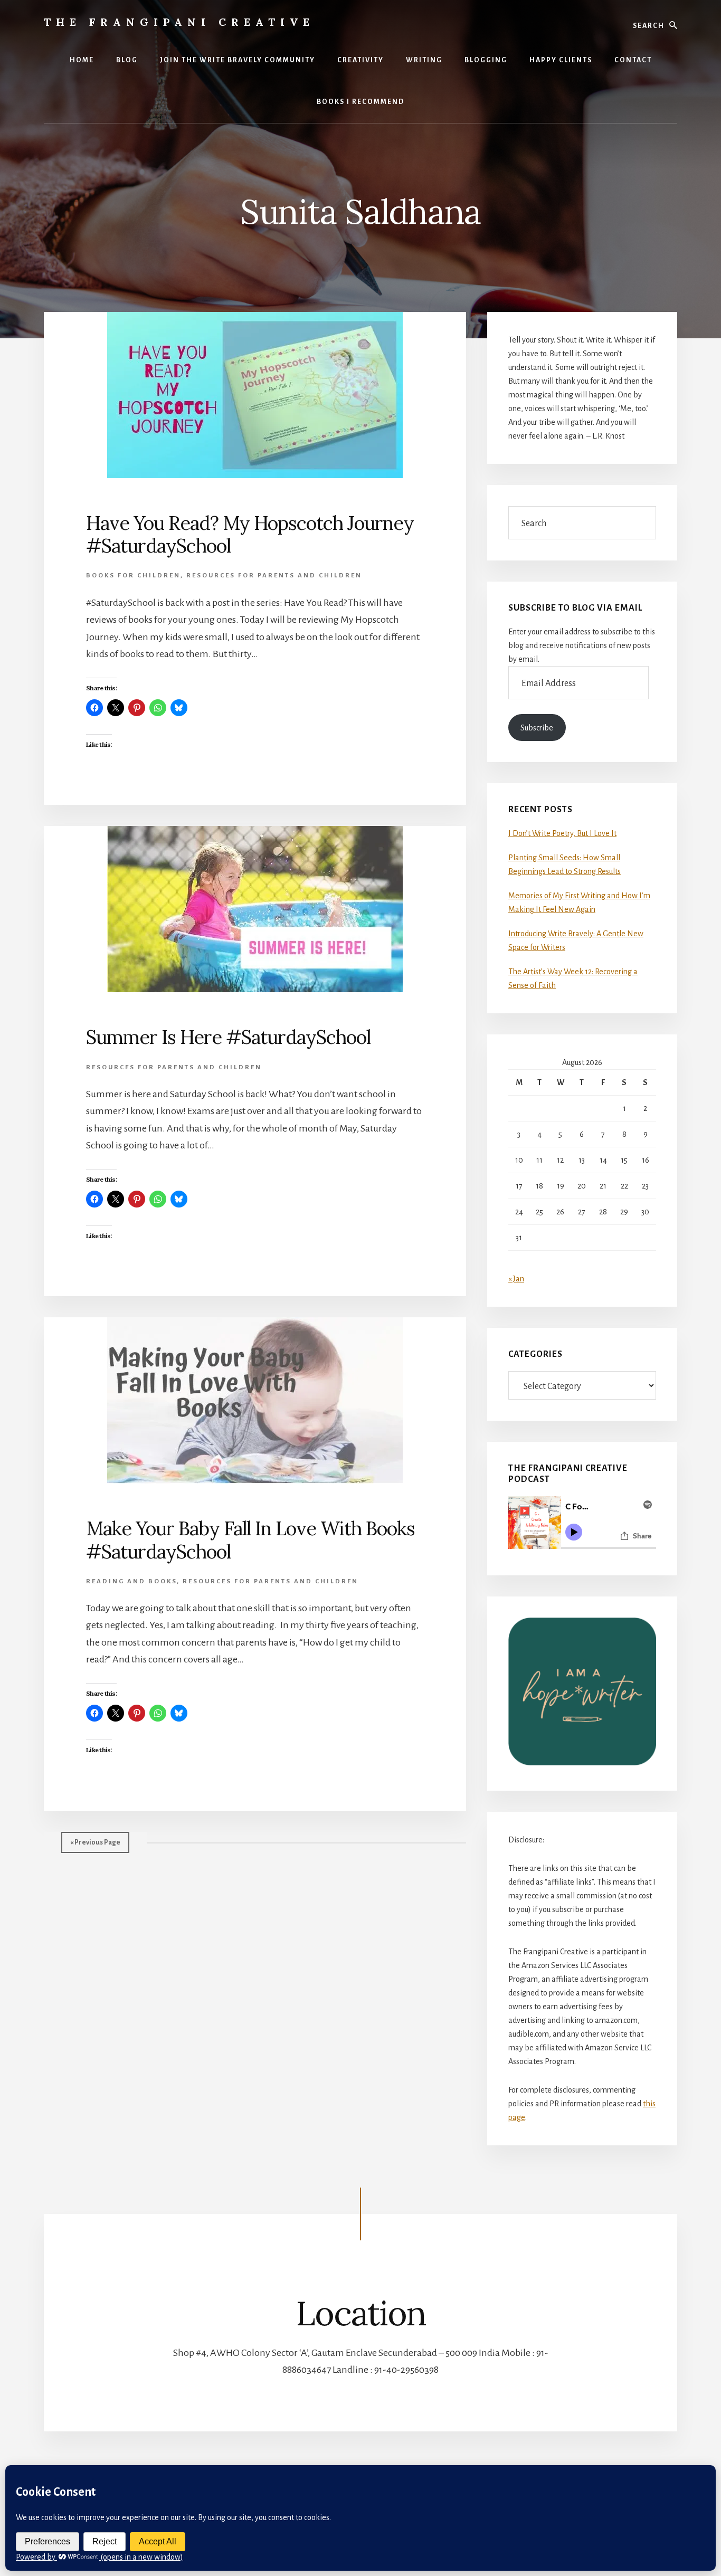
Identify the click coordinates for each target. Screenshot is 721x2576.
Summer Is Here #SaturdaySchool (228, 1037)
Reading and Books (131, 1581)
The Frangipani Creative (179, 22)
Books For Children (133, 576)
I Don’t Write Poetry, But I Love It (562, 833)
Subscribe (537, 728)
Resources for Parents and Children (274, 576)
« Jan (516, 1279)
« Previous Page (95, 1842)
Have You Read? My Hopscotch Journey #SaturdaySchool (250, 534)
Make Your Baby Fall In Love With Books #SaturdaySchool (250, 1540)
